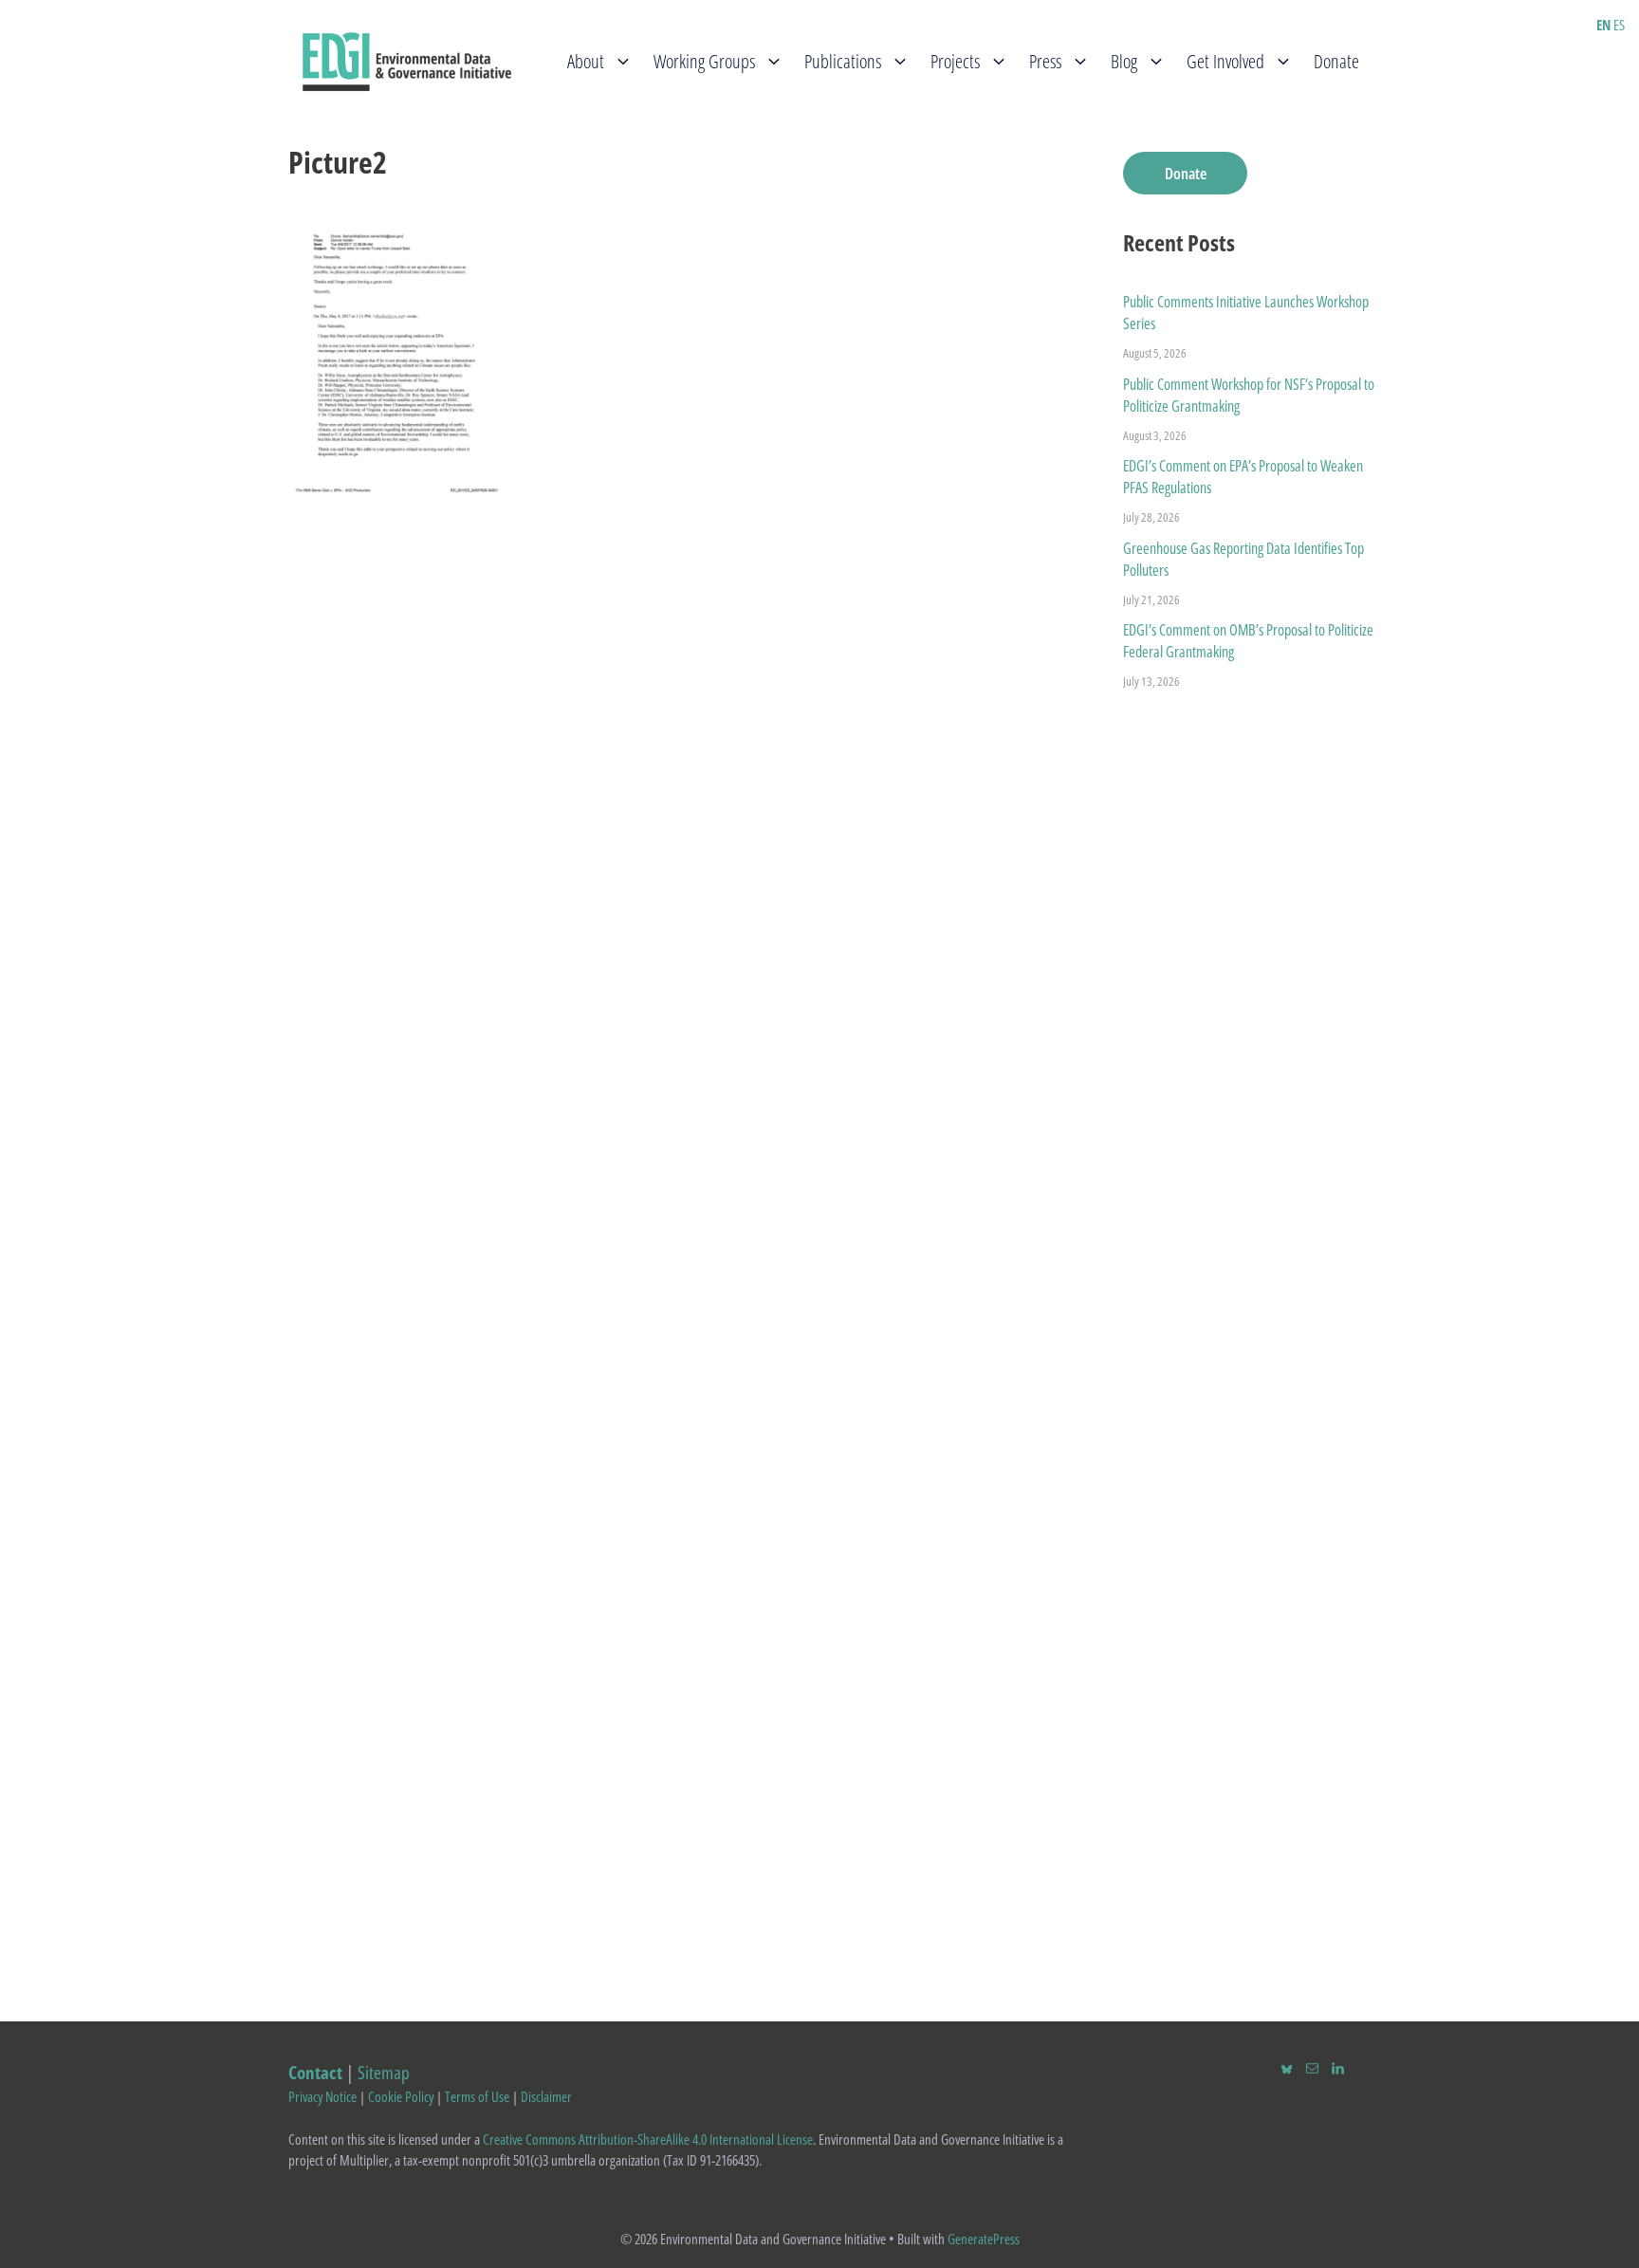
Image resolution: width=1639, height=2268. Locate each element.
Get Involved (1225, 61)
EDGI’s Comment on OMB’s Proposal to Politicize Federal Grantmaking (1248, 641)
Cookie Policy (401, 2096)
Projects (955, 61)
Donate (1336, 61)
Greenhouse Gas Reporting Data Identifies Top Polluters (1243, 559)
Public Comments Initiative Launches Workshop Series (1246, 313)
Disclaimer (546, 2096)
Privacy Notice (322, 2096)
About (586, 61)
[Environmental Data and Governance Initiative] (407, 60)
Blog (1124, 61)
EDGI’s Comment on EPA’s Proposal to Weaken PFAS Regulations (1243, 477)
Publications (843, 61)
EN (1603, 25)
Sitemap (384, 2072)
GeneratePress (984, 2239)
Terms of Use (477, 2096)
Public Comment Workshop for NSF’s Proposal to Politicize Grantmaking (1249, 395)
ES (1619, 25)
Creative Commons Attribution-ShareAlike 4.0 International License (648, 2139)
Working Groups (704, 61)
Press (1045, 61)
